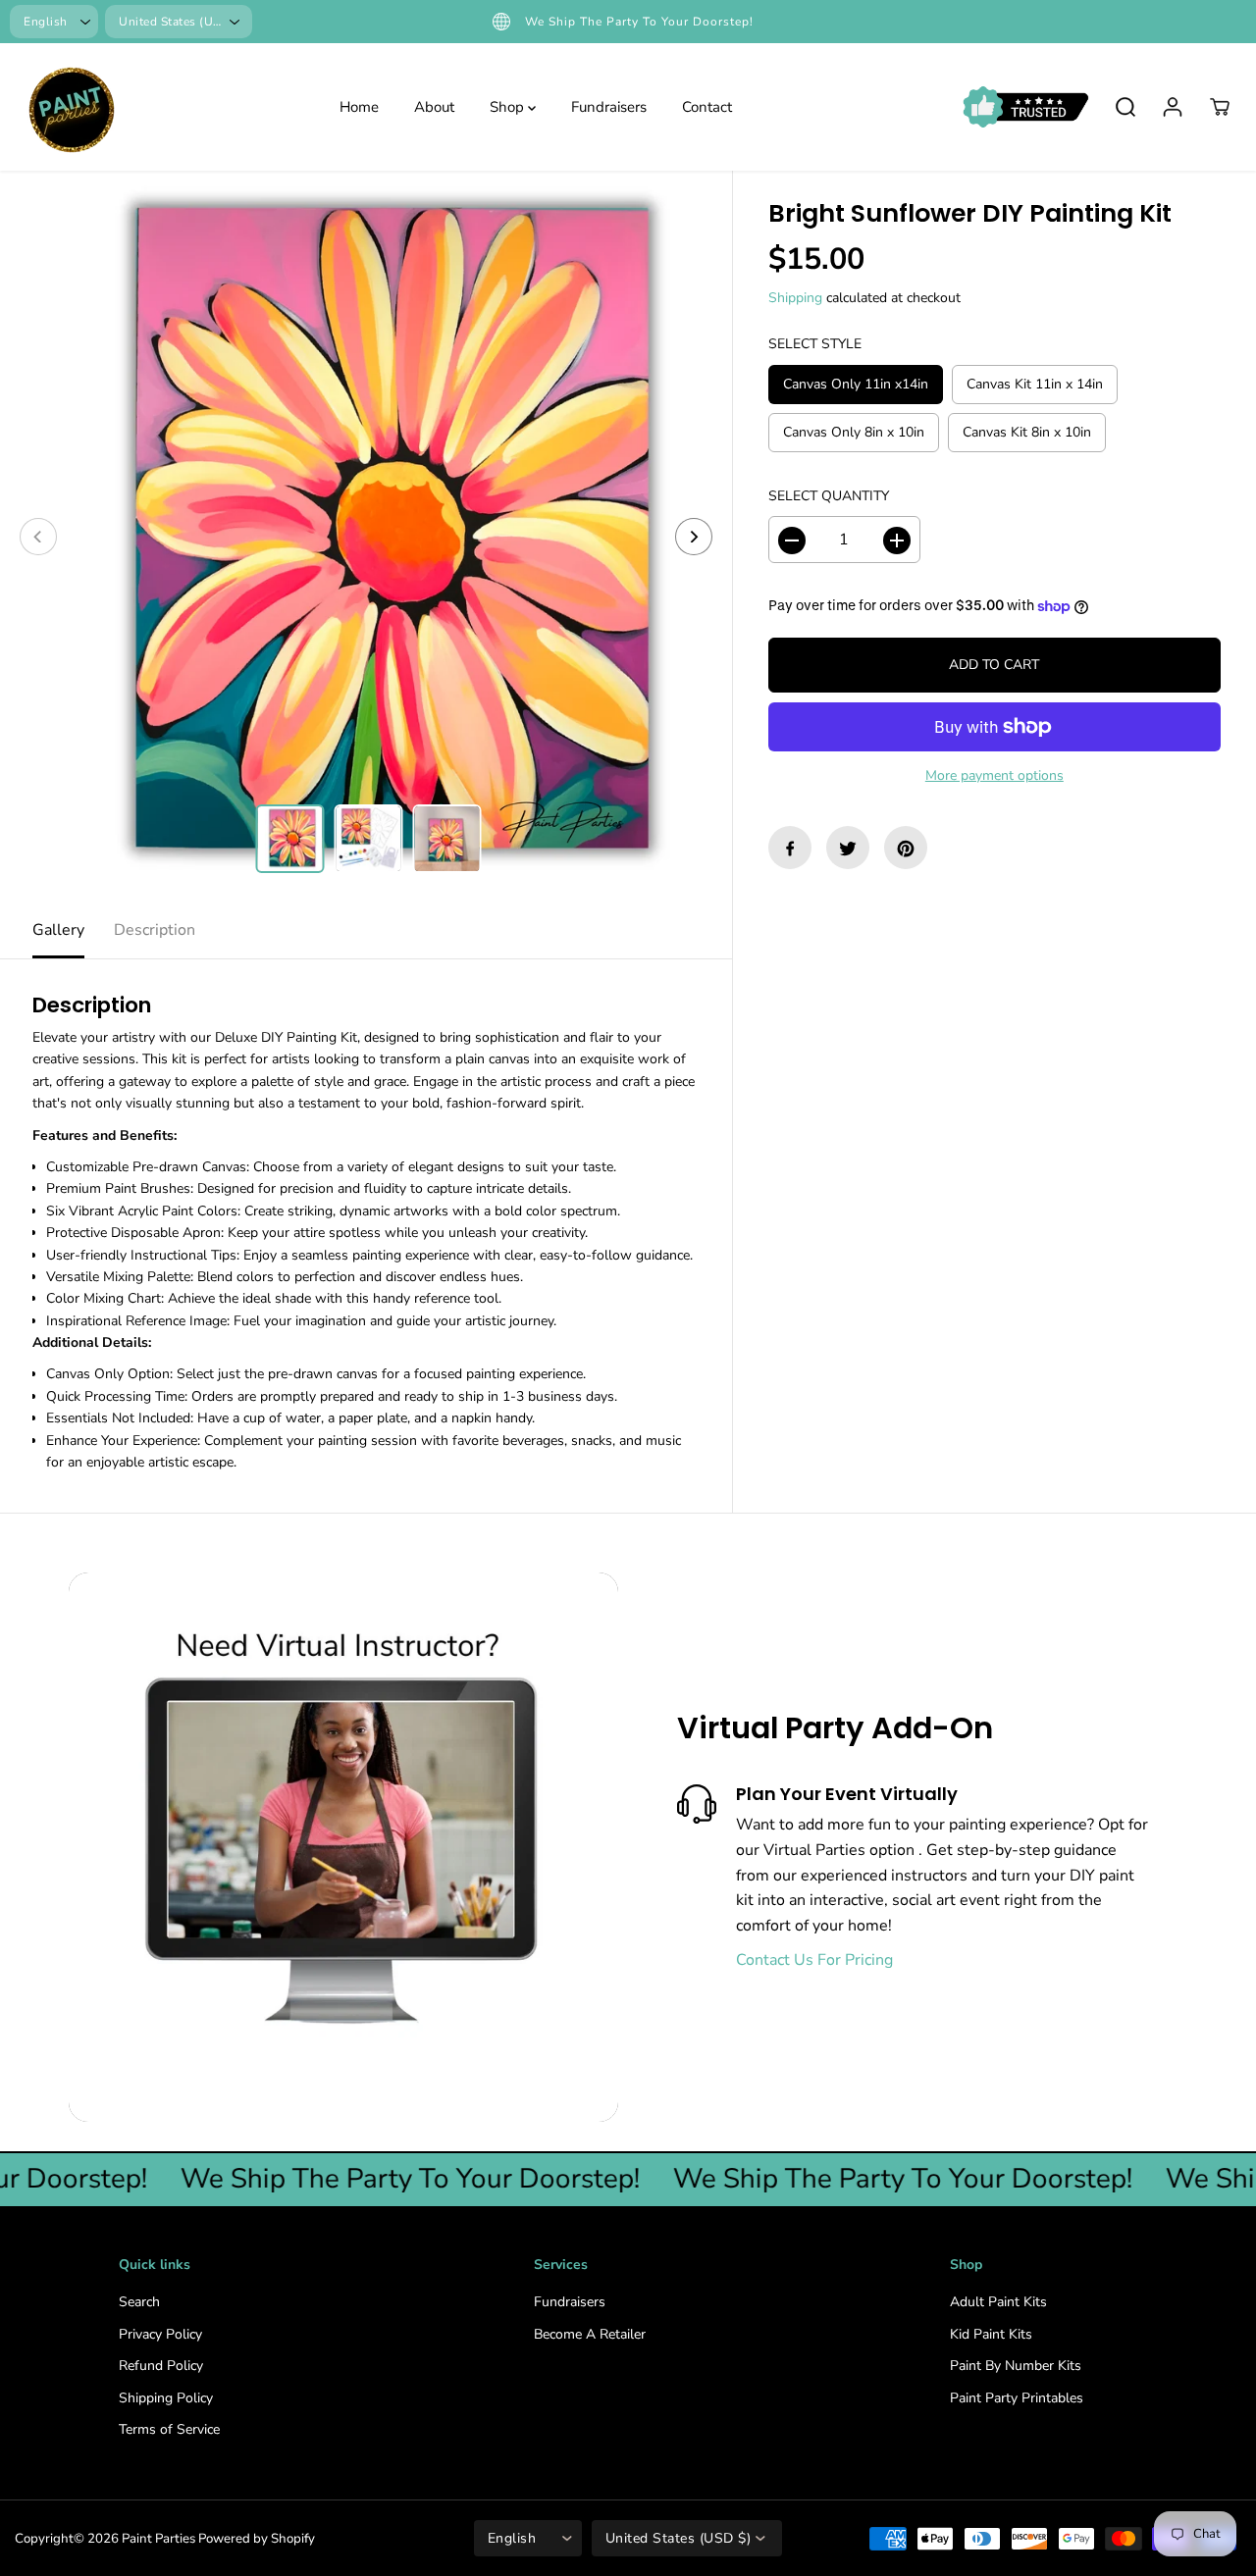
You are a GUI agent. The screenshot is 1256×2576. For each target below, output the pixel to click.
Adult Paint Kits (998, 2302)
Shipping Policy (166, 2398)
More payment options (994, 775)
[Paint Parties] (69, 107)
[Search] (1125, 107)
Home (359, 107)
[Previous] (38, 537)
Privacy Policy (160, 2334)
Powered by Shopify (257, 2539)
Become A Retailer (590, 2334)
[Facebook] (790, 849)
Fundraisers (609, 107)
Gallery (58, 930)
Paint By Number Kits (1016, 2366)
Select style (815, 345)
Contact (707, 107)
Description (155, 930)
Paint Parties (158, 2539)
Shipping (795, 298)
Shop (509, 107)
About (434, 107)
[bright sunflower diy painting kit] (366, 537)
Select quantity (829, 496)
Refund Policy (161, 2366)
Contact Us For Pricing (814, 1960)
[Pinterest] (906, 849)
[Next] (694, 537)
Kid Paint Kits (991, 2334)
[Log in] (1173, 107)
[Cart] (1220, 107)
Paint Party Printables (1017, 2398)
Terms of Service (169, 2429)
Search (139, 2302)
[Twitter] (848, 849)
